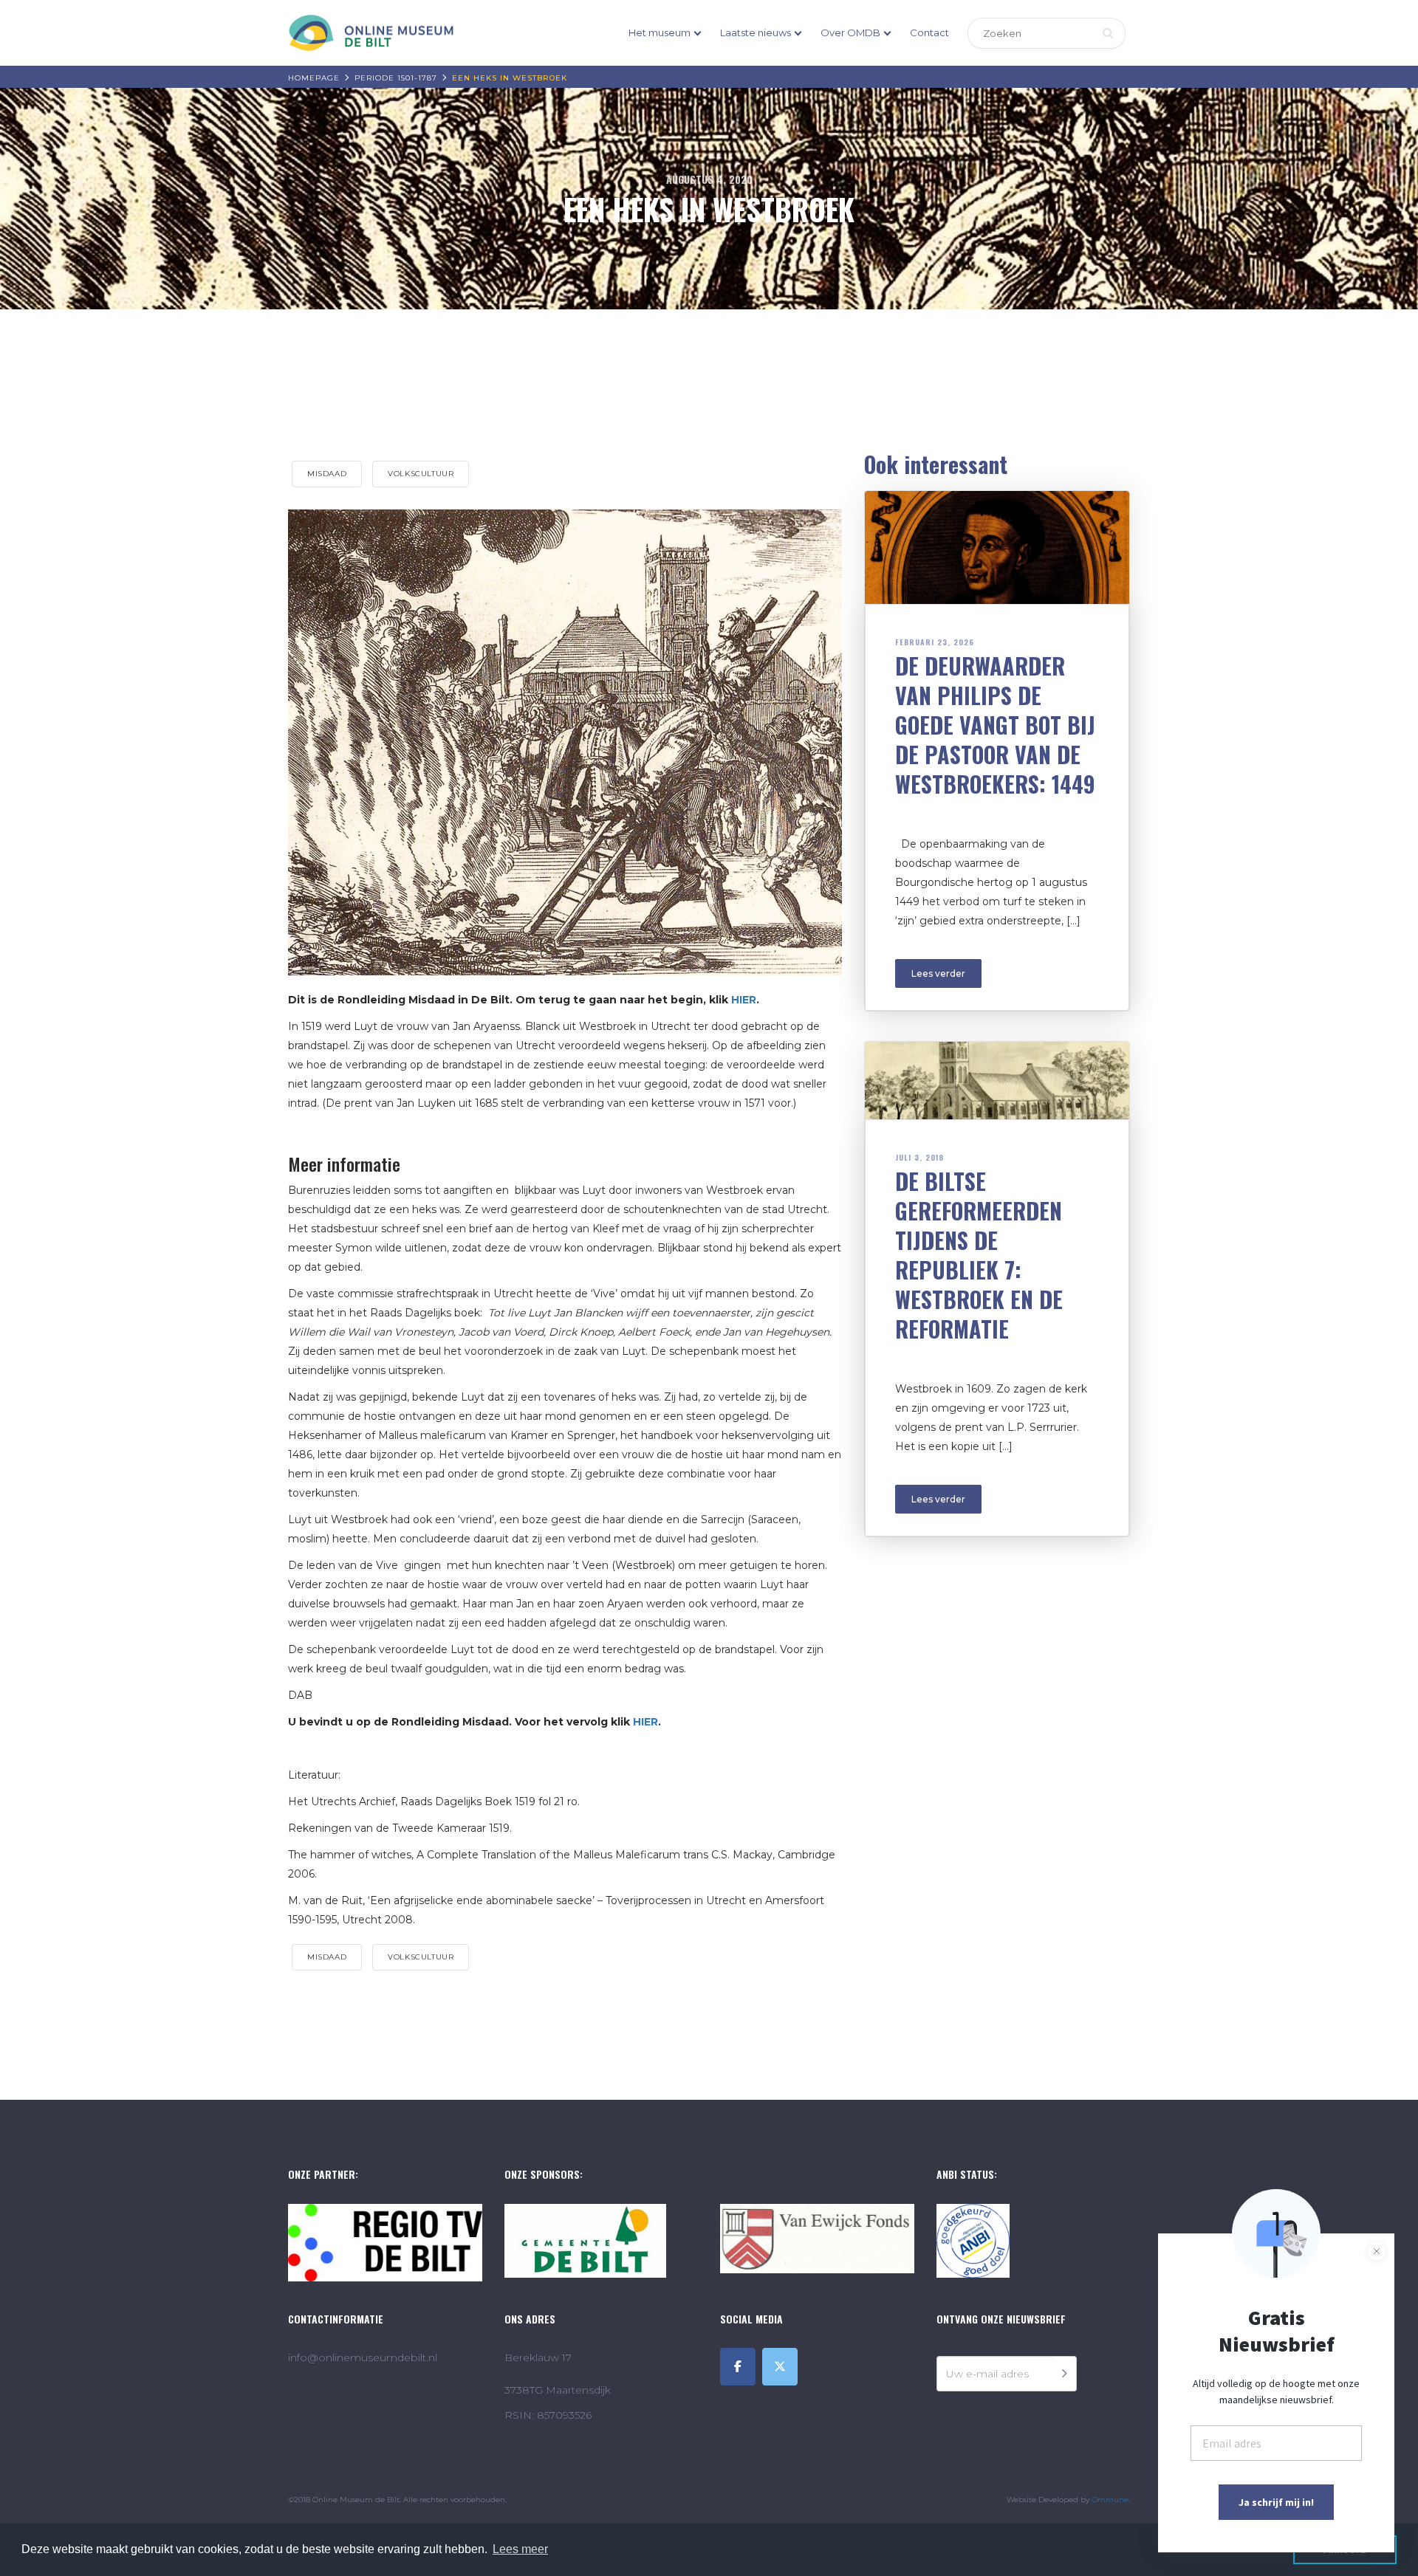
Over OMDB (850, 32)
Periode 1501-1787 (396, 78)
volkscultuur (421, 474)
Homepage (314, 78)
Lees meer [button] (520, 2549)
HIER (744, 1000)
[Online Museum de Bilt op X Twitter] (780, 2367)
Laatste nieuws (756, 32)
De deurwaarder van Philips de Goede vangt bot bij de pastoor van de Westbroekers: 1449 (995, 725)
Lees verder (938, 973)
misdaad (327, 474)
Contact (929, 32)
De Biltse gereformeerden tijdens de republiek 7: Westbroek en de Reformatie (979, 1255)
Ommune (1110, 2500)
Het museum (660, 32)
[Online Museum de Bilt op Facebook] (738, 2367)
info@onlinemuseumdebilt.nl (363, 2357)
